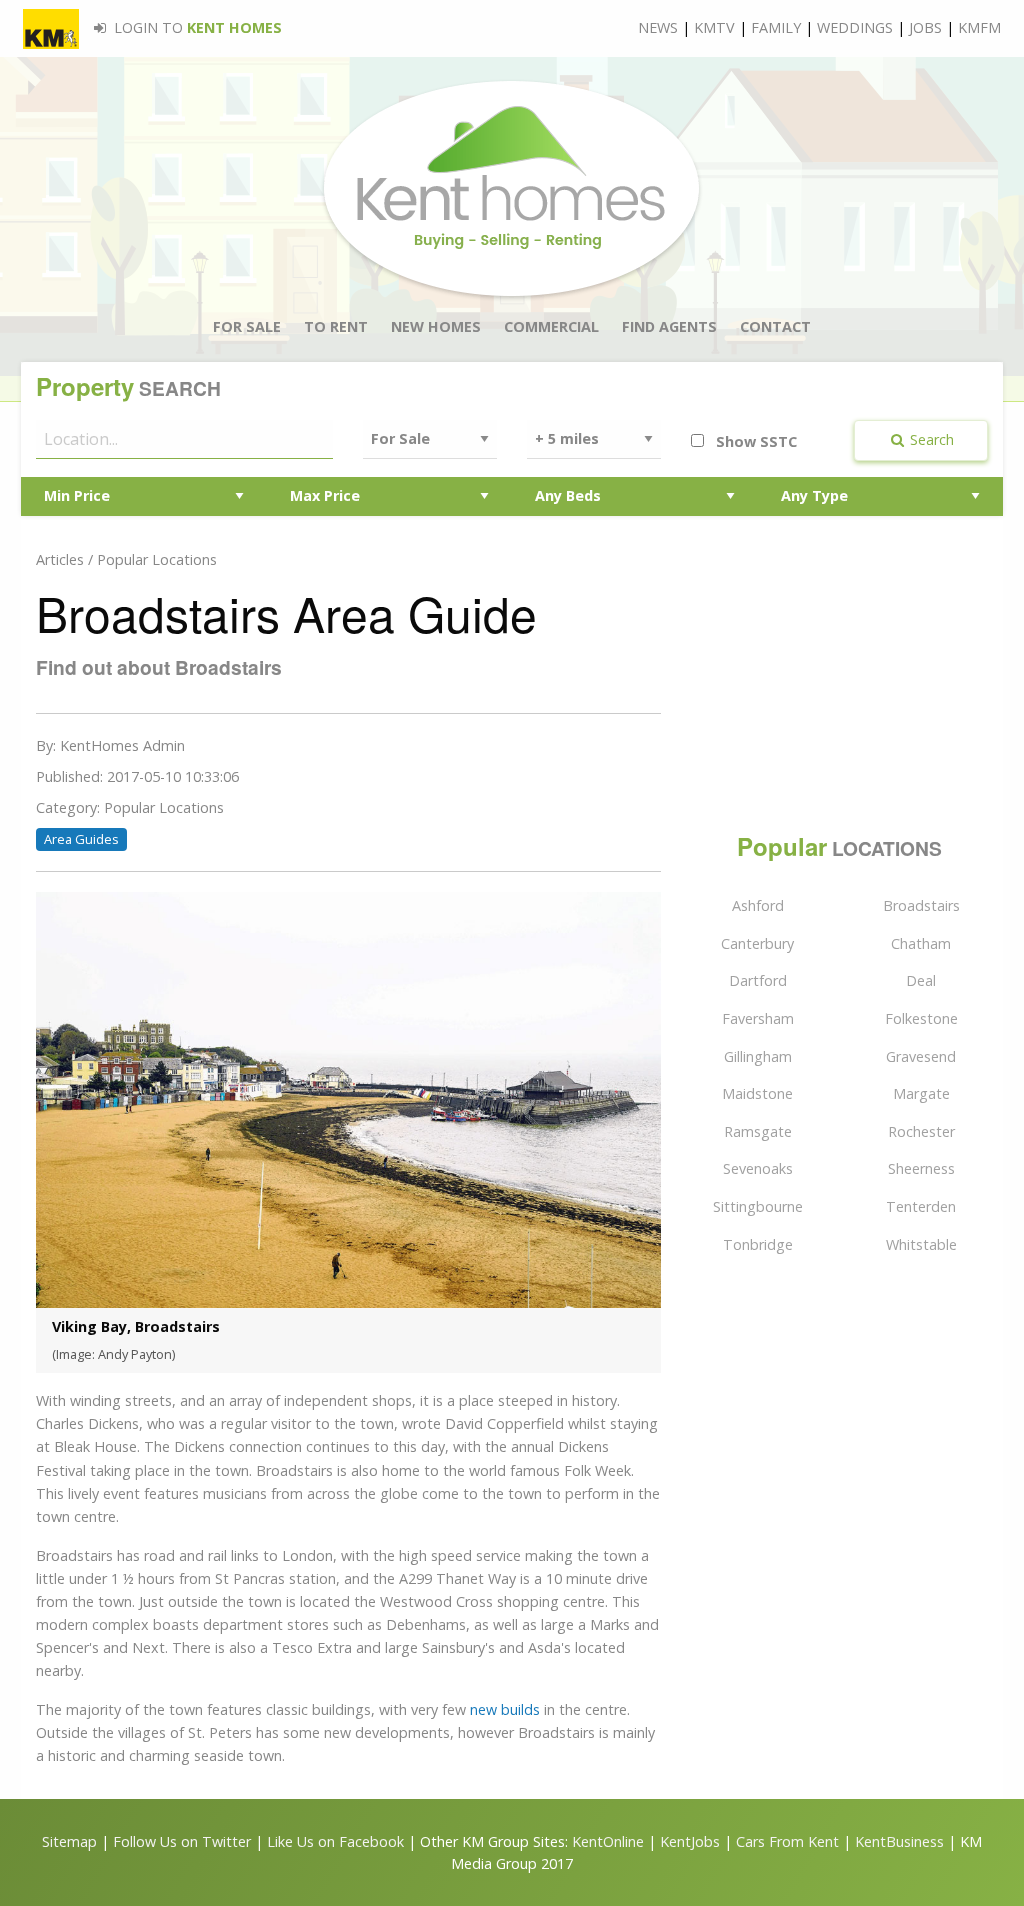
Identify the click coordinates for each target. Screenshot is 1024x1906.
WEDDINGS (855, 27)
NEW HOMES (436, 326)
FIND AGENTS (669, 326)
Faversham (758, 1018)
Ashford (758, 905)
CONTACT (775, 326)
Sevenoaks (758, 1168)
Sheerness (921, 1168)
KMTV (714, 27)
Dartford (758, 980)
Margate (921, 1093)
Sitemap (69, 1841)
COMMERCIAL (551, 326)
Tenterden (921, 1206)
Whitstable (921, 1244)
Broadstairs (921, 905)
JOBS (925, 27)
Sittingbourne (758, 1206)
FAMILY (776, 27)
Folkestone (921, 1018)
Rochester (921, 1131)
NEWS (658, 27)
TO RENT (336, 326)
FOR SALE (247, 326)
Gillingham (758, 1056)
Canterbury (757, 943)
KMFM (979, 27)
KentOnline (608, 1841)
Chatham (921, 943)
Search (930, 439)
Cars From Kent (787, 1841)
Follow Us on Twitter (182, 1841)
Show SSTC (754, 441)
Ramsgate (758, 1131)
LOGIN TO (196, 27)
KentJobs (690, 1841)
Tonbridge (758, 1244)
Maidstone (757, 1093)
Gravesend (921, 1056)
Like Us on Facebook (337, 1841)
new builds (505, 1709)
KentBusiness (899, 1841)
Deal (921, 980)
